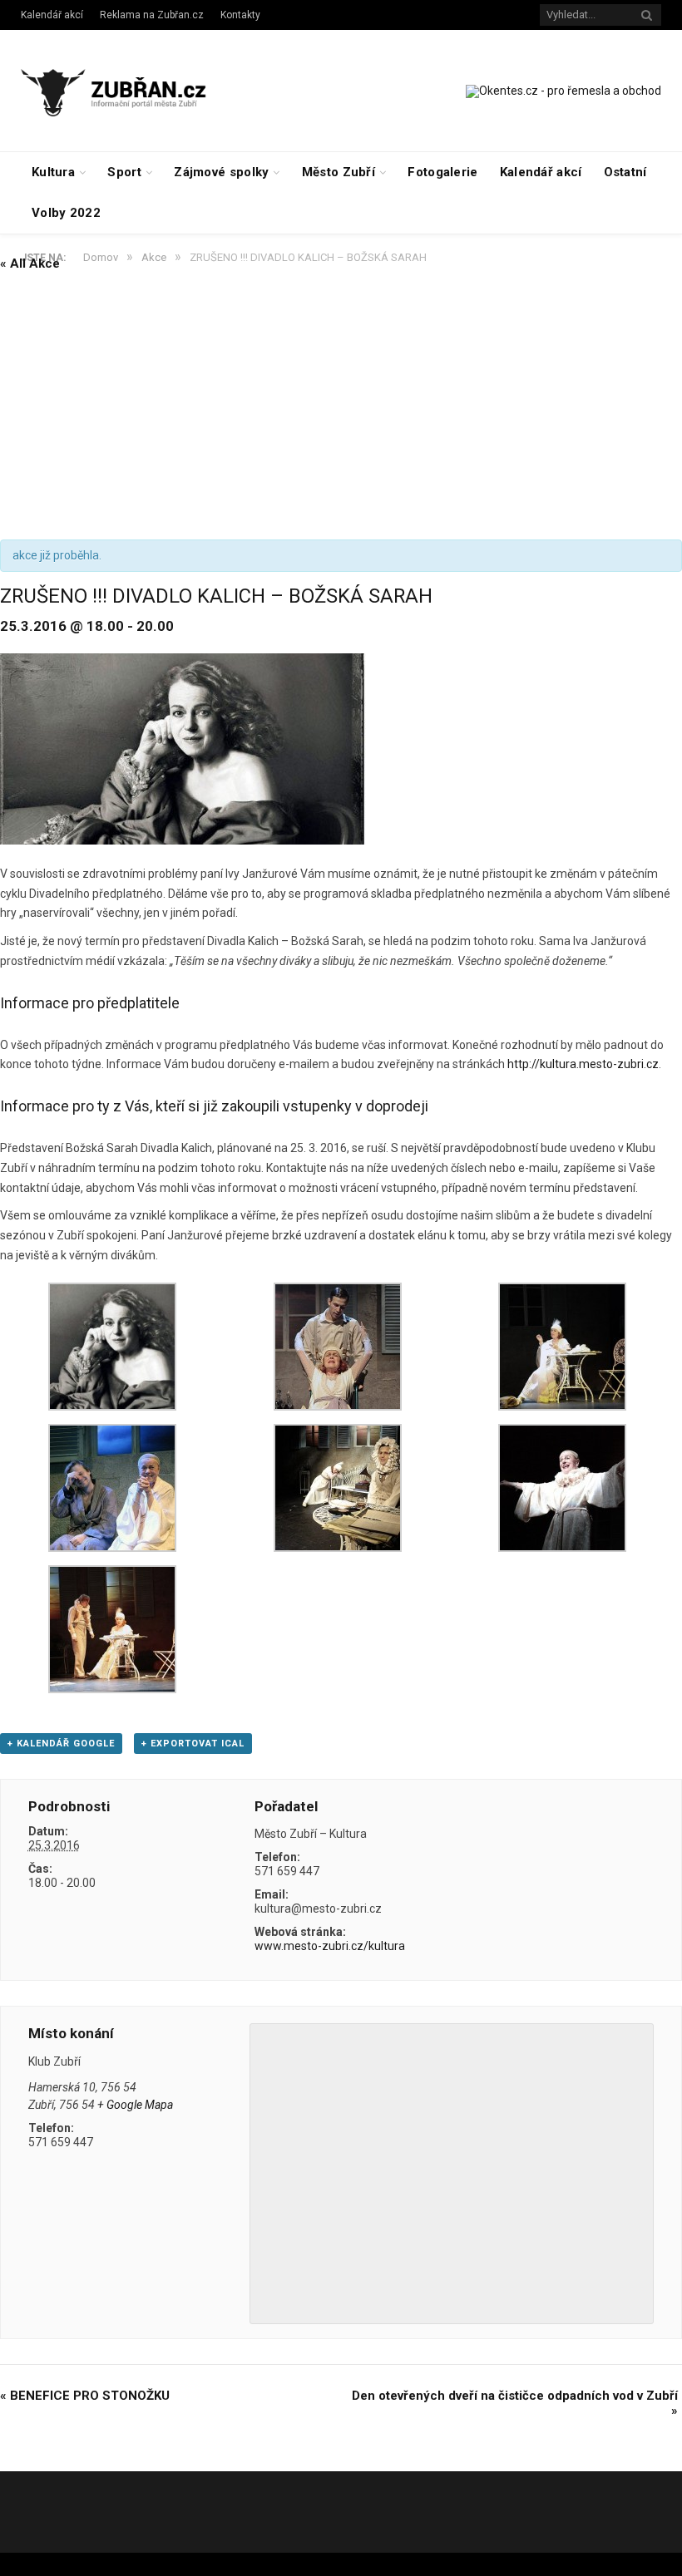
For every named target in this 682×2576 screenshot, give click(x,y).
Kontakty (240, 15)
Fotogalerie (442, 172)
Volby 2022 (66, 213)
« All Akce (30, 264)
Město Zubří (339, 172)
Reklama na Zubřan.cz (152, 15)
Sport (124, 172)
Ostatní (625, 172)
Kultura (53, 172)
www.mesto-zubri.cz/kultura (330, 1946)
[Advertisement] (341, 406)
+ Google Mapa (135, 2105)
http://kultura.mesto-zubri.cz (583, 1064)
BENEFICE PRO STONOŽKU (85, 2396)
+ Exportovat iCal (193, 1744)
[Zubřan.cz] (127, 90)
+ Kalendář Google (61, 1744)
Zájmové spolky (221, 172)
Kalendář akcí (52, 15)
